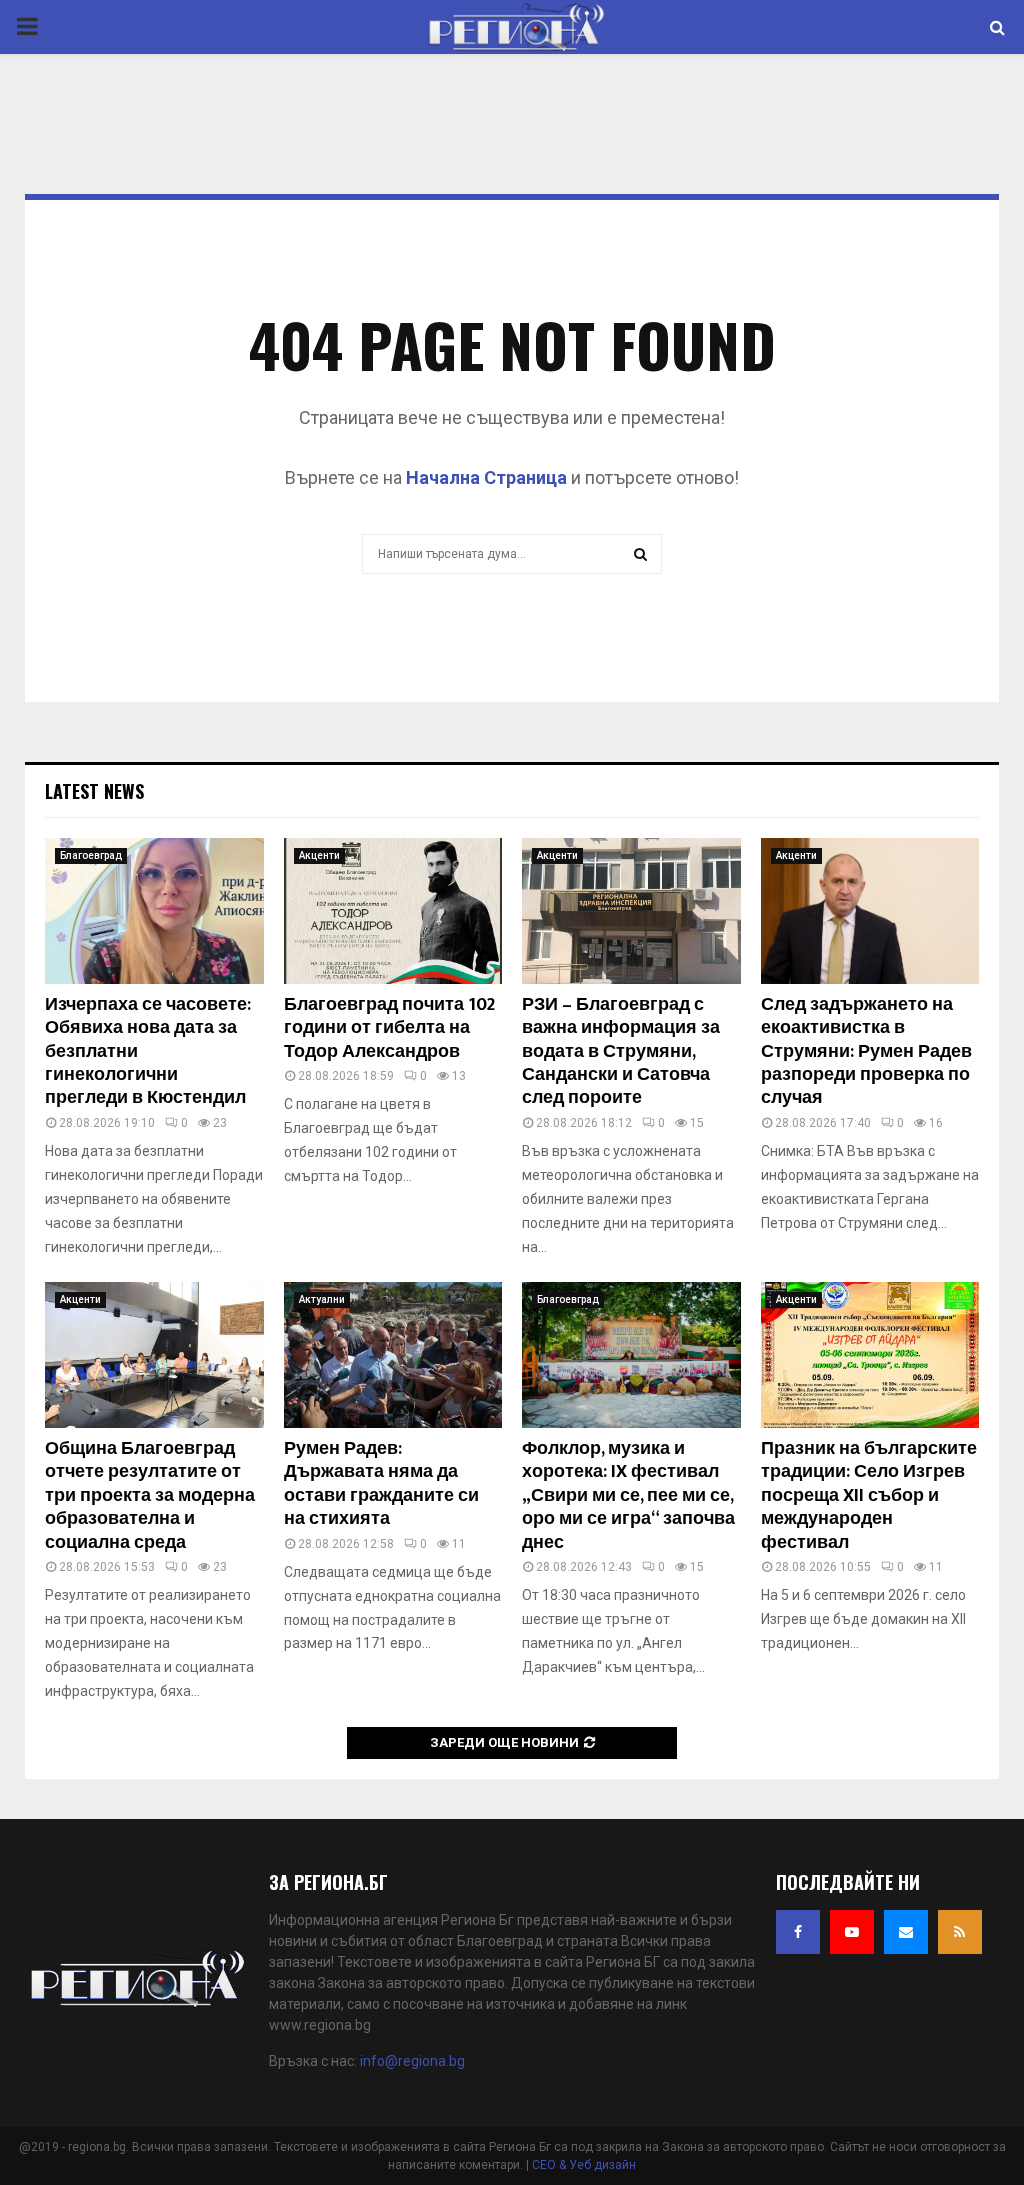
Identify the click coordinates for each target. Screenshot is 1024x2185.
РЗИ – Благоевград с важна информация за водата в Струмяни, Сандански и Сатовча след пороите (621, 1052)
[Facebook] (798, 1932)
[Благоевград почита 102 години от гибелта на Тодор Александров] (393, 911)
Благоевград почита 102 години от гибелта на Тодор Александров (389, 1028)
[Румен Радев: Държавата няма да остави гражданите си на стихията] (393, 1355)
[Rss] (960, 1932)
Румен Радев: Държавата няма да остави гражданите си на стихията (381, 1484)
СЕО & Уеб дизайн (584, 2165)
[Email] (906, 1932)
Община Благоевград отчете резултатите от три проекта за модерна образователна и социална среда (150, 1496)
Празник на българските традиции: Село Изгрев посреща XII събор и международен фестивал (869, 1496)
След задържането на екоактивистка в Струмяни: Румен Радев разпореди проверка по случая (866, 1052)
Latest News (94, 791)
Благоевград (91, 855)
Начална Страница (486, 477)
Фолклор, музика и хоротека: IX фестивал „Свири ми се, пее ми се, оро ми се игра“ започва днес (628, 1496)
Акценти (319, 855)
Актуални (322, 1299)
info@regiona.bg (412, 2061)
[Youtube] (852, 1932)
